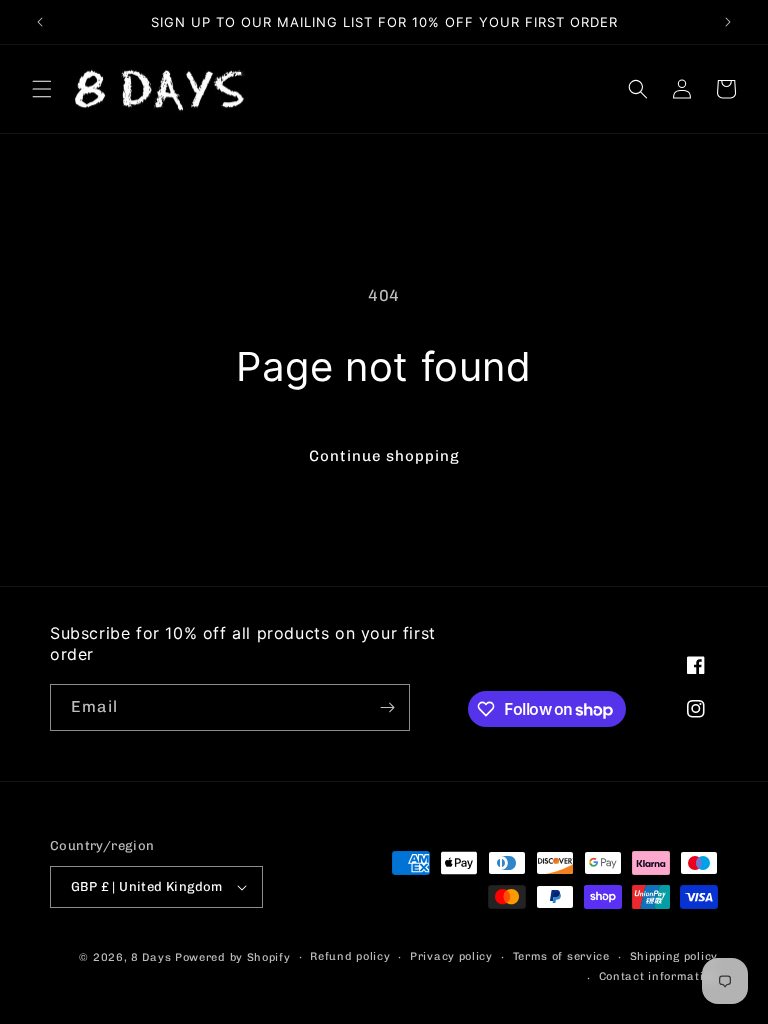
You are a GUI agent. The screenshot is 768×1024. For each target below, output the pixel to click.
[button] (42, 89)
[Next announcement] (728, 22)
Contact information (658, 976)
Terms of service (561, 956)
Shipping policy (674, 956)
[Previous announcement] (40, 22)
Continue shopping (384, 456)
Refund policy (350, 956)
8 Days (151, 957)
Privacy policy (451, 956)
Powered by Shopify (233, 957)
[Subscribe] (387, 707)
